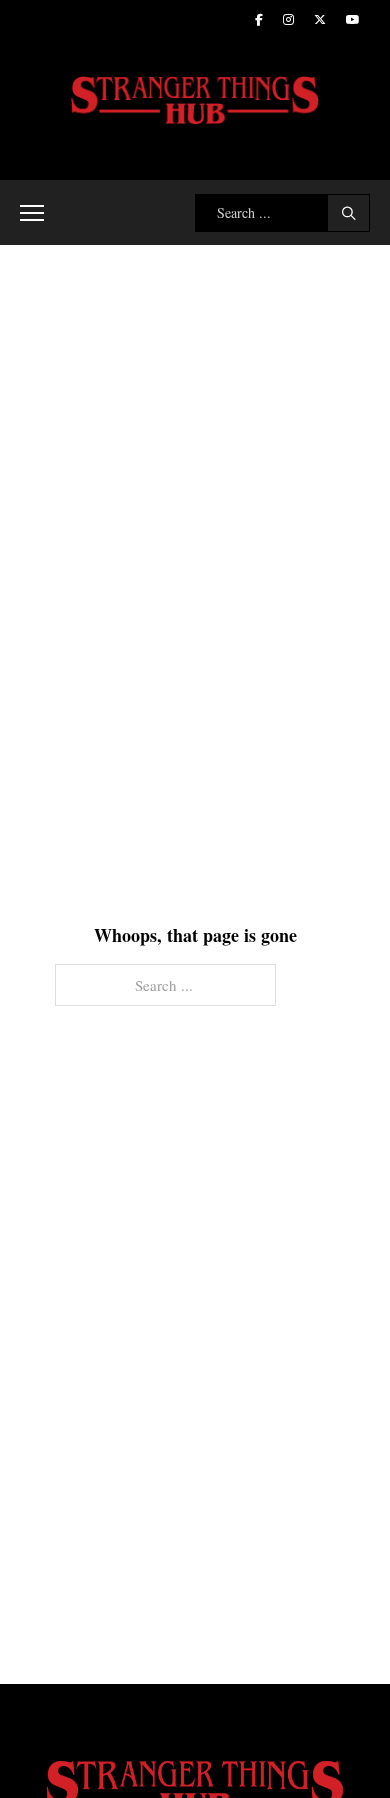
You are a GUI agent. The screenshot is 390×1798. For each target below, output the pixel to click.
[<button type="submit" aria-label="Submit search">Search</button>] (348, 213)
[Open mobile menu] (32, 213)
